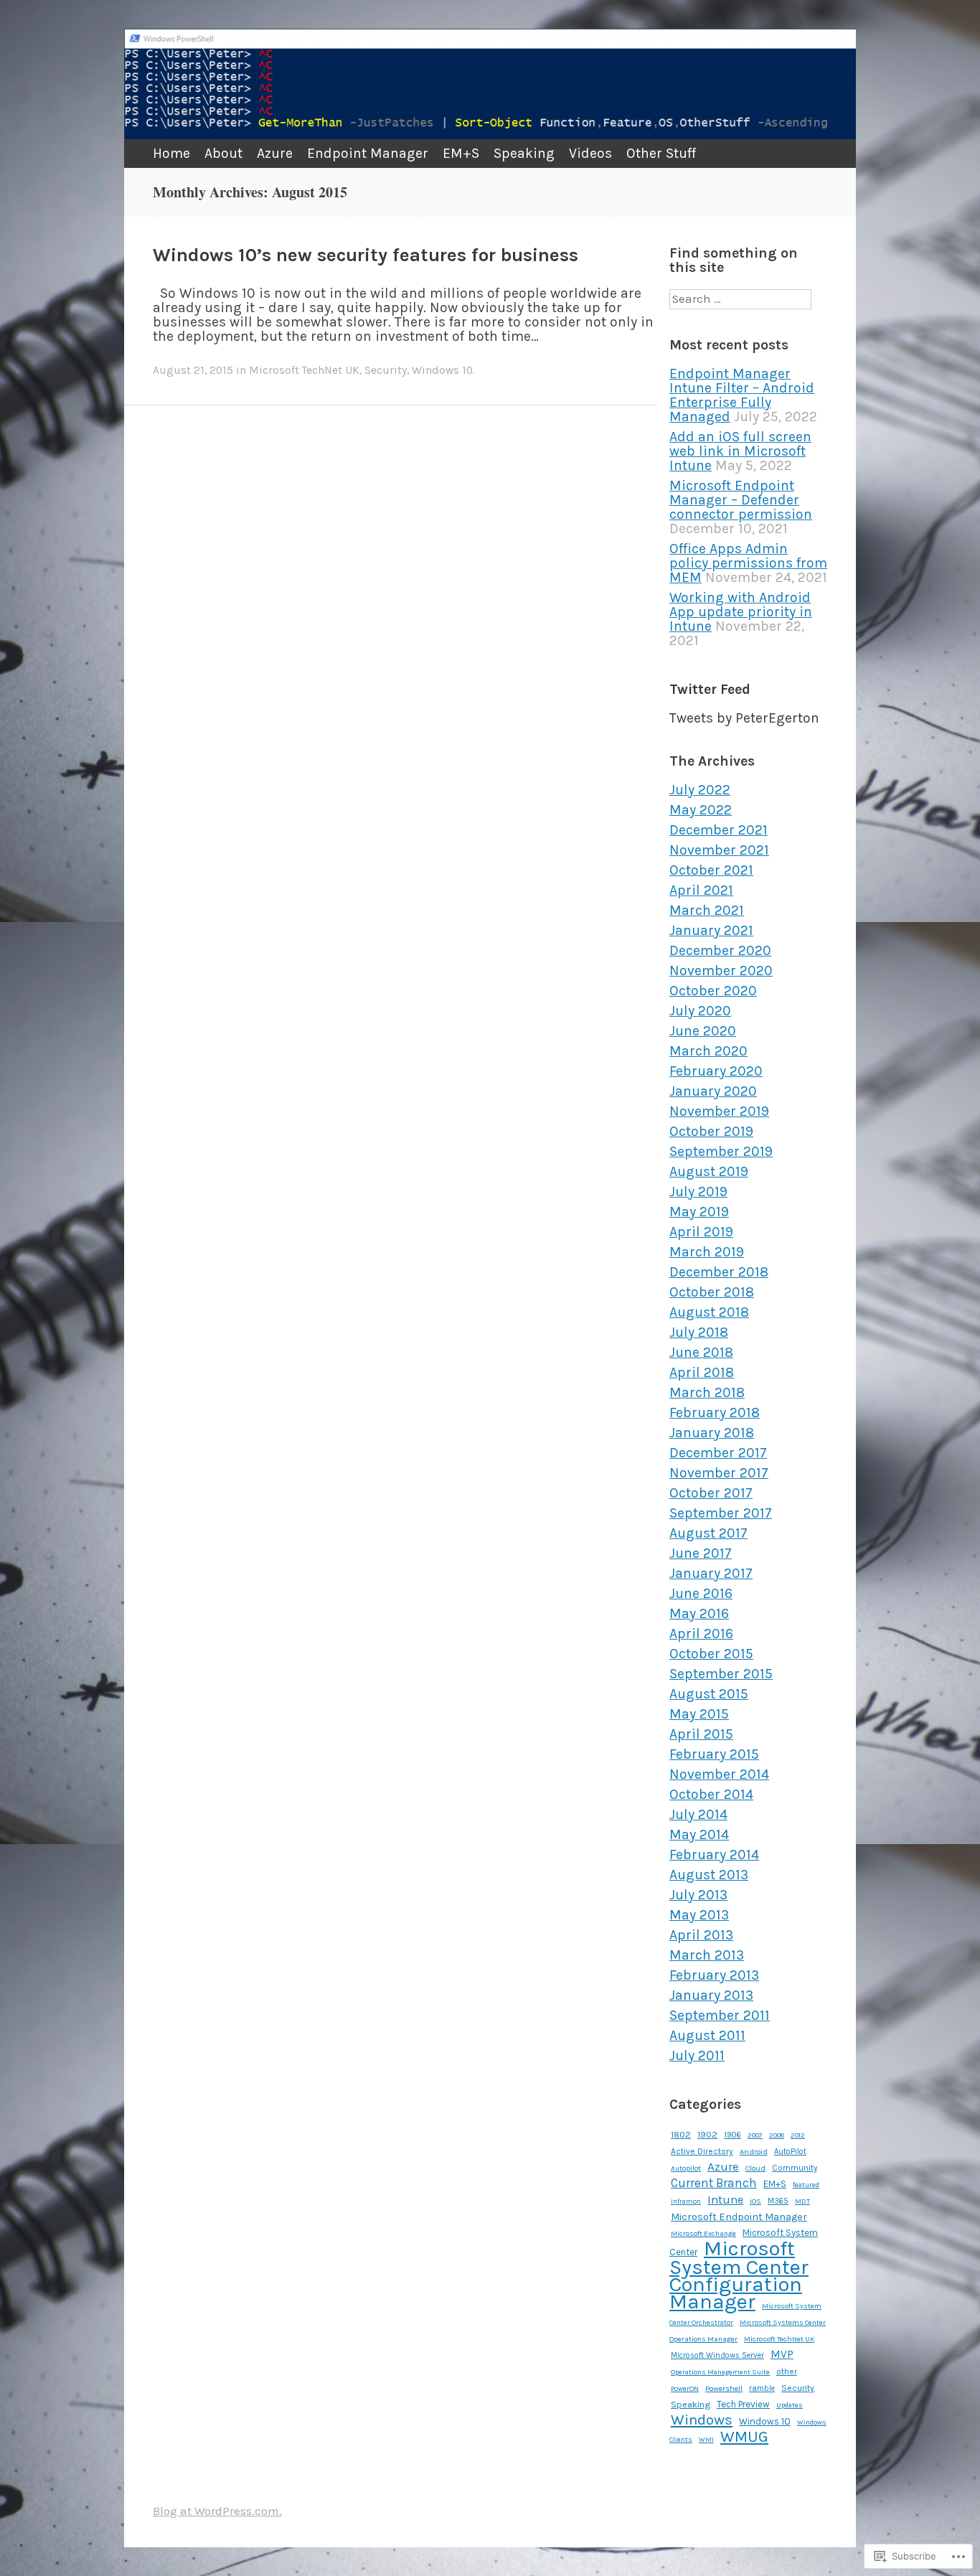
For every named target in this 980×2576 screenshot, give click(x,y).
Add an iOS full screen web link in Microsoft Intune (740, 451)
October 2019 (711, 1131)
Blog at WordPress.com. (217, 2511)
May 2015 (699, 1714)
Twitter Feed (710, 689)
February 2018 (715, 1412)
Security (386, 370)
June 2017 (701, 1553)
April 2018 (702, 1372)
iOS (755, 2201)
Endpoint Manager (368, 153)
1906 (732, 2135)
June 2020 (703, 1031)
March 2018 (707, 1392)
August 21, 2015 (193, 370)
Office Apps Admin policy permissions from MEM (748, 563)
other (787, 2371)
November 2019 (719, 1111)
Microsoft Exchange (703, 2234)
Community (795, 2168)
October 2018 (712, 1292)
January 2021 (711, 930)
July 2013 (698, 1895)
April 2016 (701, 1633)
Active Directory (702, 2151)
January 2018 (712, 1433)
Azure (275, 153)
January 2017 (711, 1573)
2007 (755, 2135)
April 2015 (701, 1734)
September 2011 (720, 2015)
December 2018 (719, 1272)
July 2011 (697, 2055)
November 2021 (719, 850)
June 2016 (701, 1593)
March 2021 (707, 910)
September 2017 (721, 1513)
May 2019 (699, 1212)
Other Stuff (661, 153)
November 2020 (721, 970)
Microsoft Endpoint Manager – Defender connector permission (741, 500)
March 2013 (707, 1955)
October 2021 (711, 870)
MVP (782, 2354)
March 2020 (708, 1051)
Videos (590, 153)
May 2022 (701, 810)
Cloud (755, 2168)
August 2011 (707, 2035)
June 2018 (701, 1352)
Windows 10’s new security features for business (366, 255)
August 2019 (709, 1171)
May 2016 (699, 1613)
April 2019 (701, 1232)
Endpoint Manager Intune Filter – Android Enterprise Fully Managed (742, 395)
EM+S (461, 153)
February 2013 (714, 1975)
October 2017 (711, 1493)
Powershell (724, 2388)
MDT (802, 2201)
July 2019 (698, 1191)
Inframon (686, 2201)
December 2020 (720, 950)
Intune (725, 2200)
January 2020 (713, 1091)
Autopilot (686, 2168)
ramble (762, 2388)
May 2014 (699, 1834)
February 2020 (716, 1071)
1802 (681, 2134)
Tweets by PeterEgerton (744, 718)
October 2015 (711, 1654)
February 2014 (714, 1855)
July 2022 (700, 790)
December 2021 (718, 830)
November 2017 (719, 1473)
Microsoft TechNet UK (304, 370)
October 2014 (711, 1794)
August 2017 (708, 1533)
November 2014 (719, 1774)
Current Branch (714, 2183)
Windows (702, 2420)
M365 (778, 2201)
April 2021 (701, 890)
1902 (707, 2135)
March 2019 (707, 1252)
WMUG (744, 2437)
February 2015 (714, 1754)
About (223, 153)
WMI (706, 2439)
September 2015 (721, 1674)
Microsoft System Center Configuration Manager (739, 2275)
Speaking (524, 153)
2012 (798, 2135)
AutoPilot (790, 2152)
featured (806, 2185)
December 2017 (718, 1453)
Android (754, 2152)
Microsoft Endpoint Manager (739, 2217)
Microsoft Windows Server (717, 2355)
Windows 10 (442, 370)
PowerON (685, 2388)
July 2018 (699, 1332)
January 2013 (711, 1995)
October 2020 (713, 991)
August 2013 (709, 1875)
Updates (790, 2405)
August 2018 (709, 1312)
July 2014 (698, 1814)
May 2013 (699, 1915)
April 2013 (701, 1935)
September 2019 (721, 1151)
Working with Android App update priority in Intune (741, 612)
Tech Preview (743, 2404)
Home (171, 153)
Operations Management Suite (720, 2372)
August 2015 (709, 1694)
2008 (777, 2135)
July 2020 (700, 1011)
